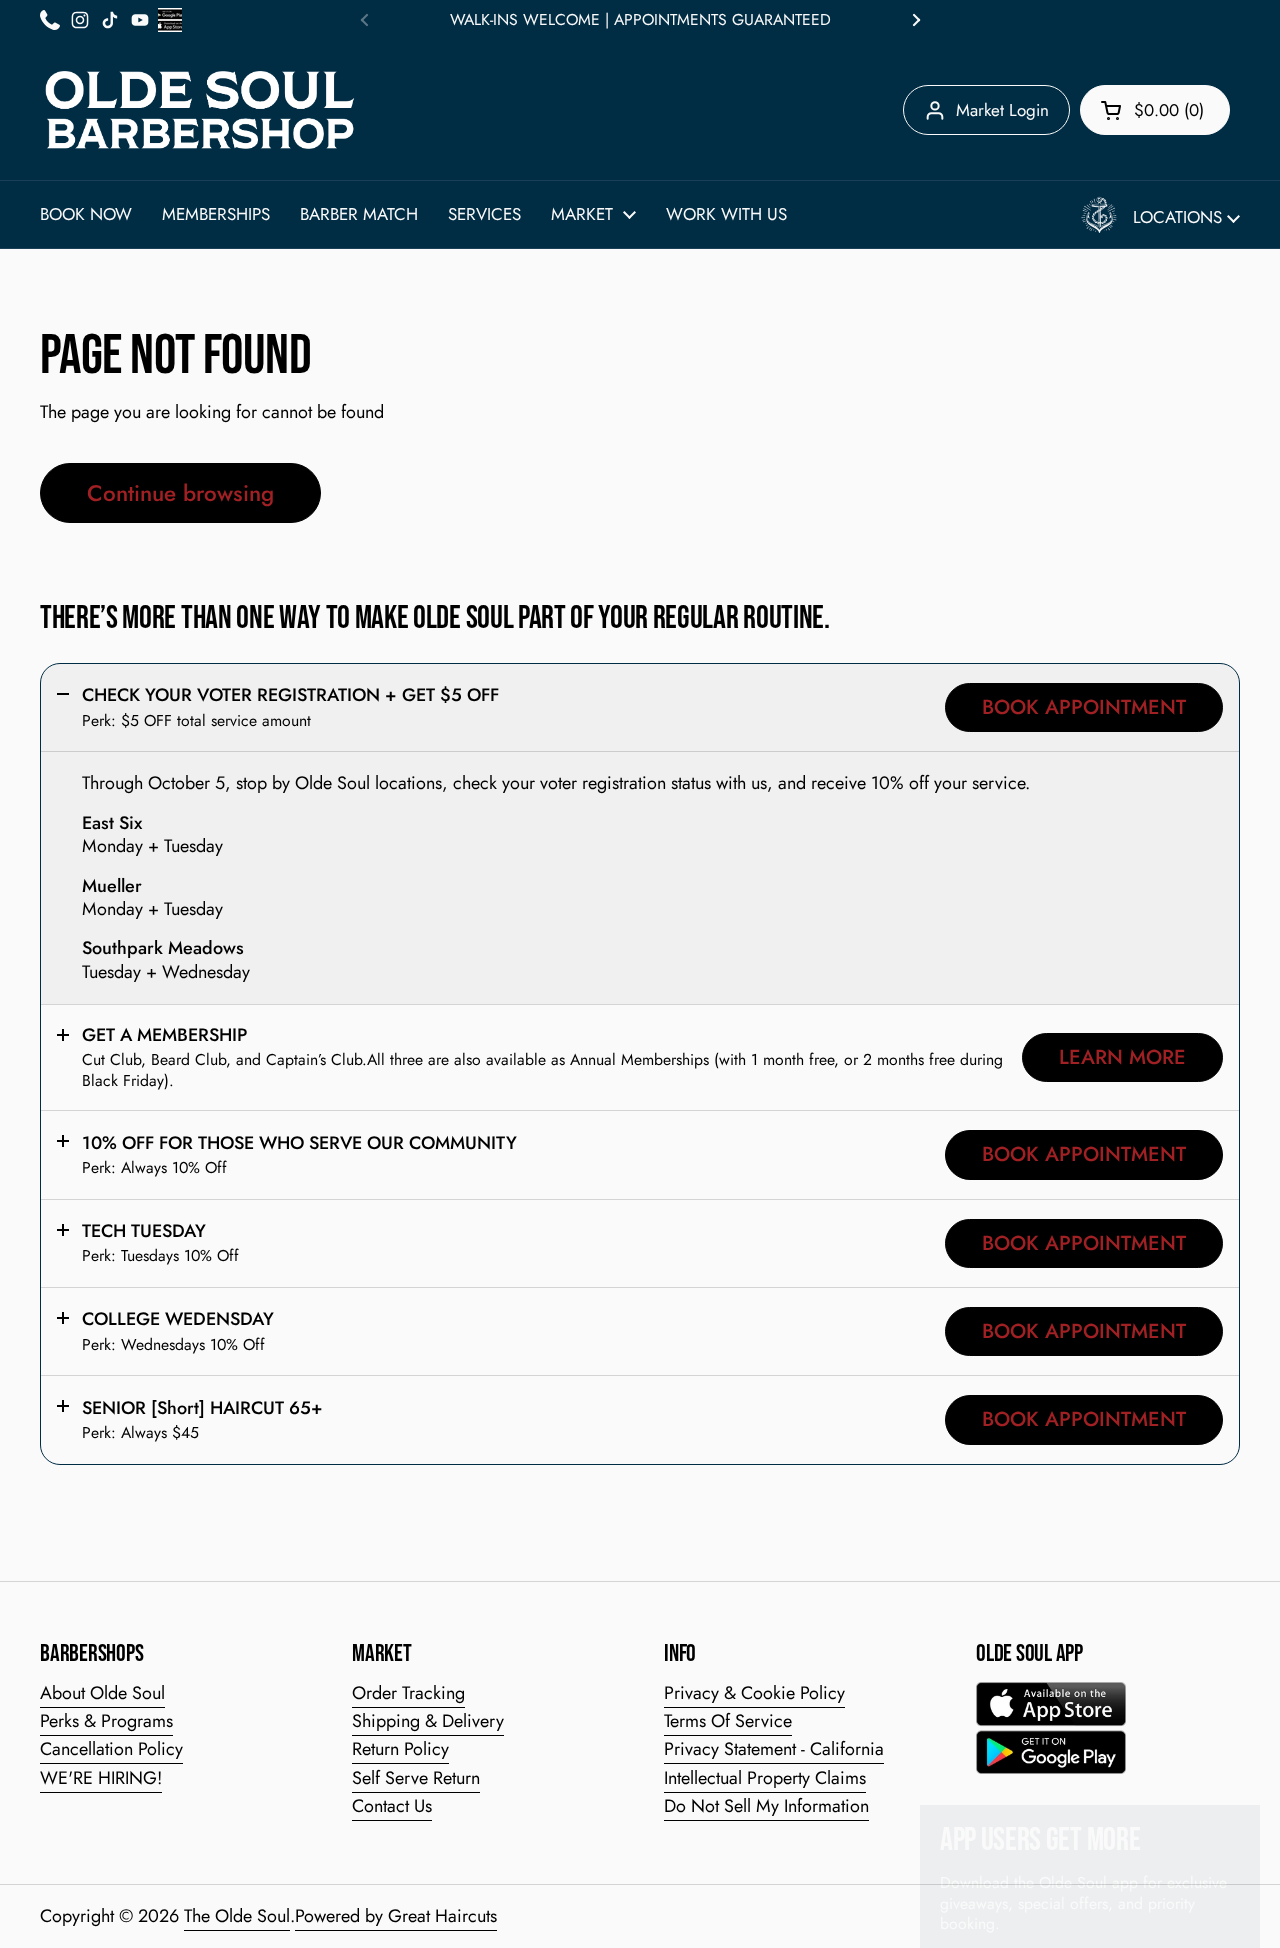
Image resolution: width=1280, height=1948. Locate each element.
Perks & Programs (106, 1721)
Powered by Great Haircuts (396, 1916)
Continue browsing (180, 493)
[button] (1155, 110)
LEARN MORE (1122, 1057)
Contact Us (392, 1806)
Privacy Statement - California (774, 1749)
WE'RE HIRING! (101, 1778)
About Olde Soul (102, 1693)
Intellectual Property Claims (765, 1778)
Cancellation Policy (111, 1749)
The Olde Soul (237, 1916)
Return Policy (400, 1749)
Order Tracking (408, 1693)
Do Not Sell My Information (766, 1806)
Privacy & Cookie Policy (754, 1693)
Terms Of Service (728, 1721)
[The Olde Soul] (200, 110)
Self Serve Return (416, 1778)
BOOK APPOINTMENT (1084, 707)
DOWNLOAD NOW (1008, 1897)
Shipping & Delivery (428, 1721)
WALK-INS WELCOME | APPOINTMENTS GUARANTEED (640, 20)
